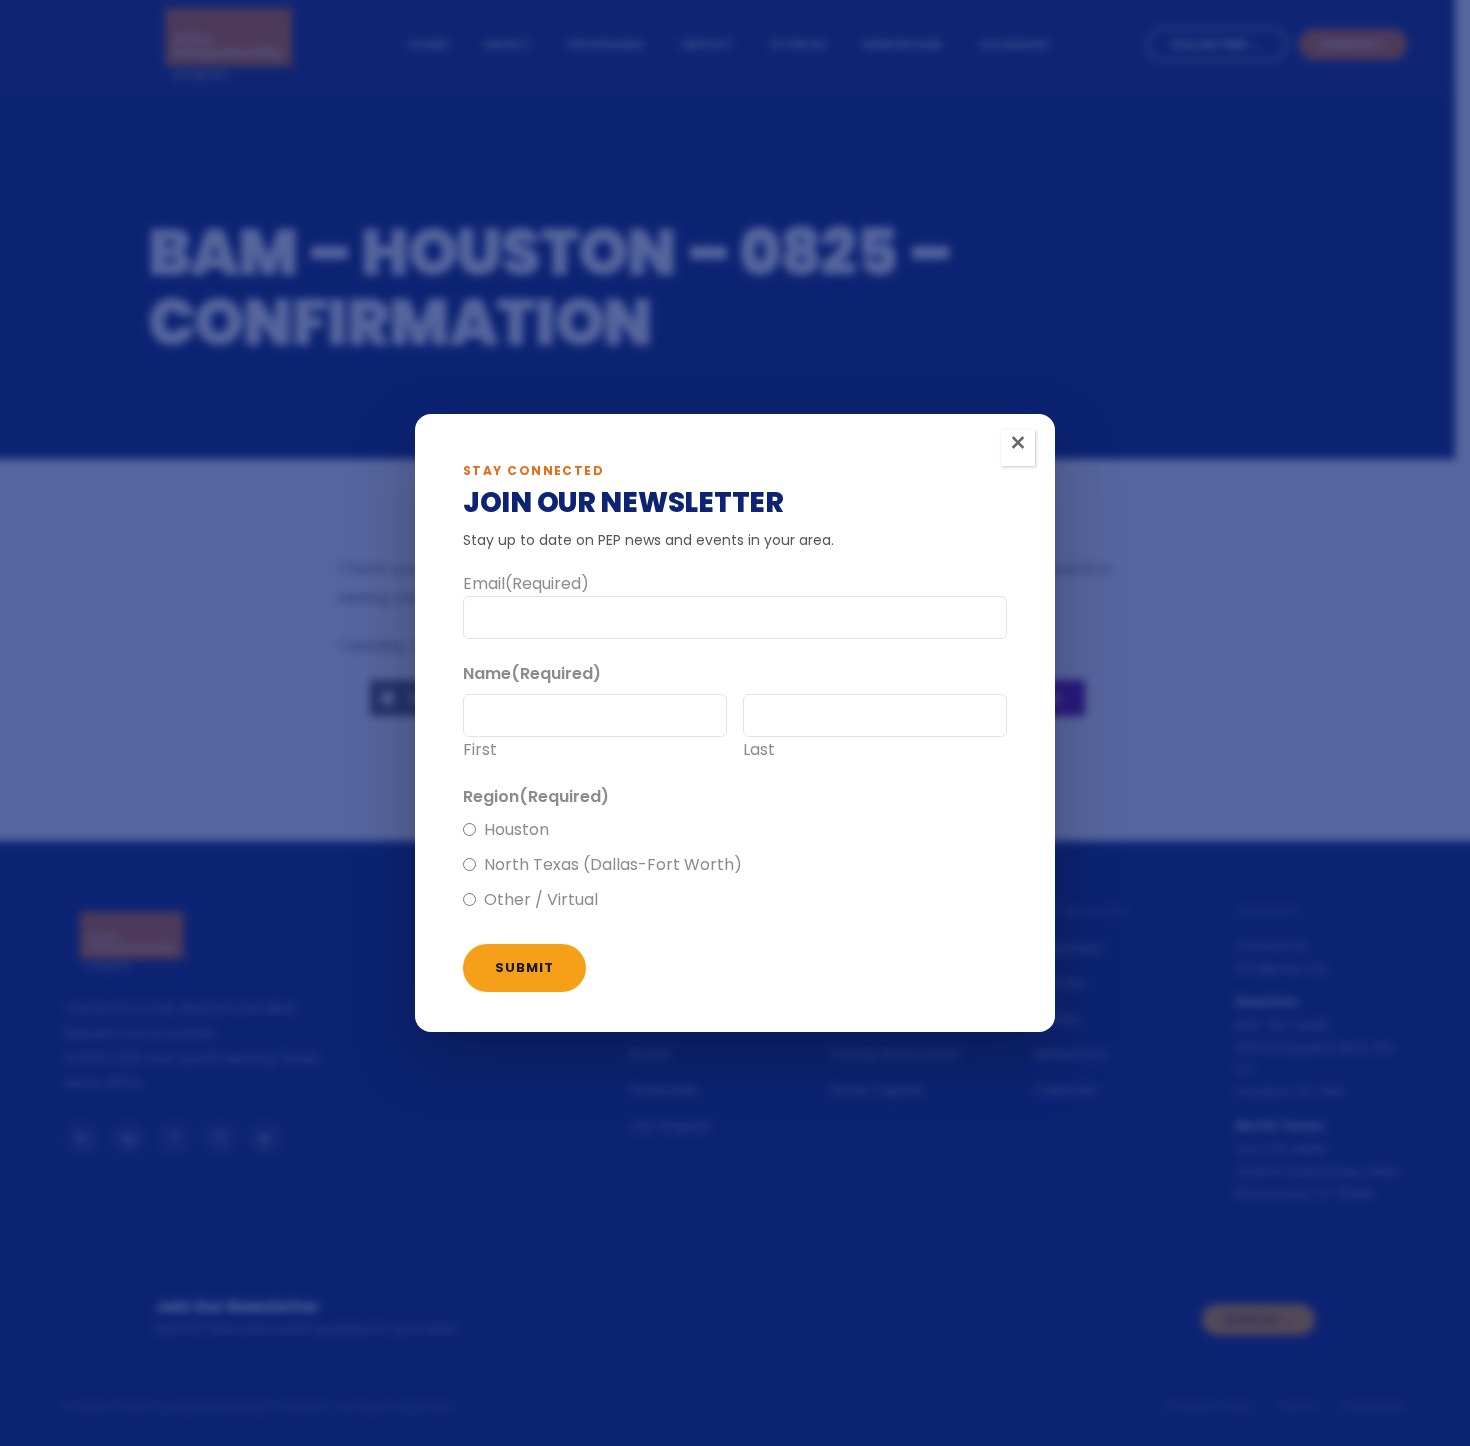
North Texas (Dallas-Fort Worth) (613, 864)
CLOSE (1018, 448)
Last (759, 749)
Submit (524, 967)
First (480, 749)
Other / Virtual (541, 899)
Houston (516, 829)
